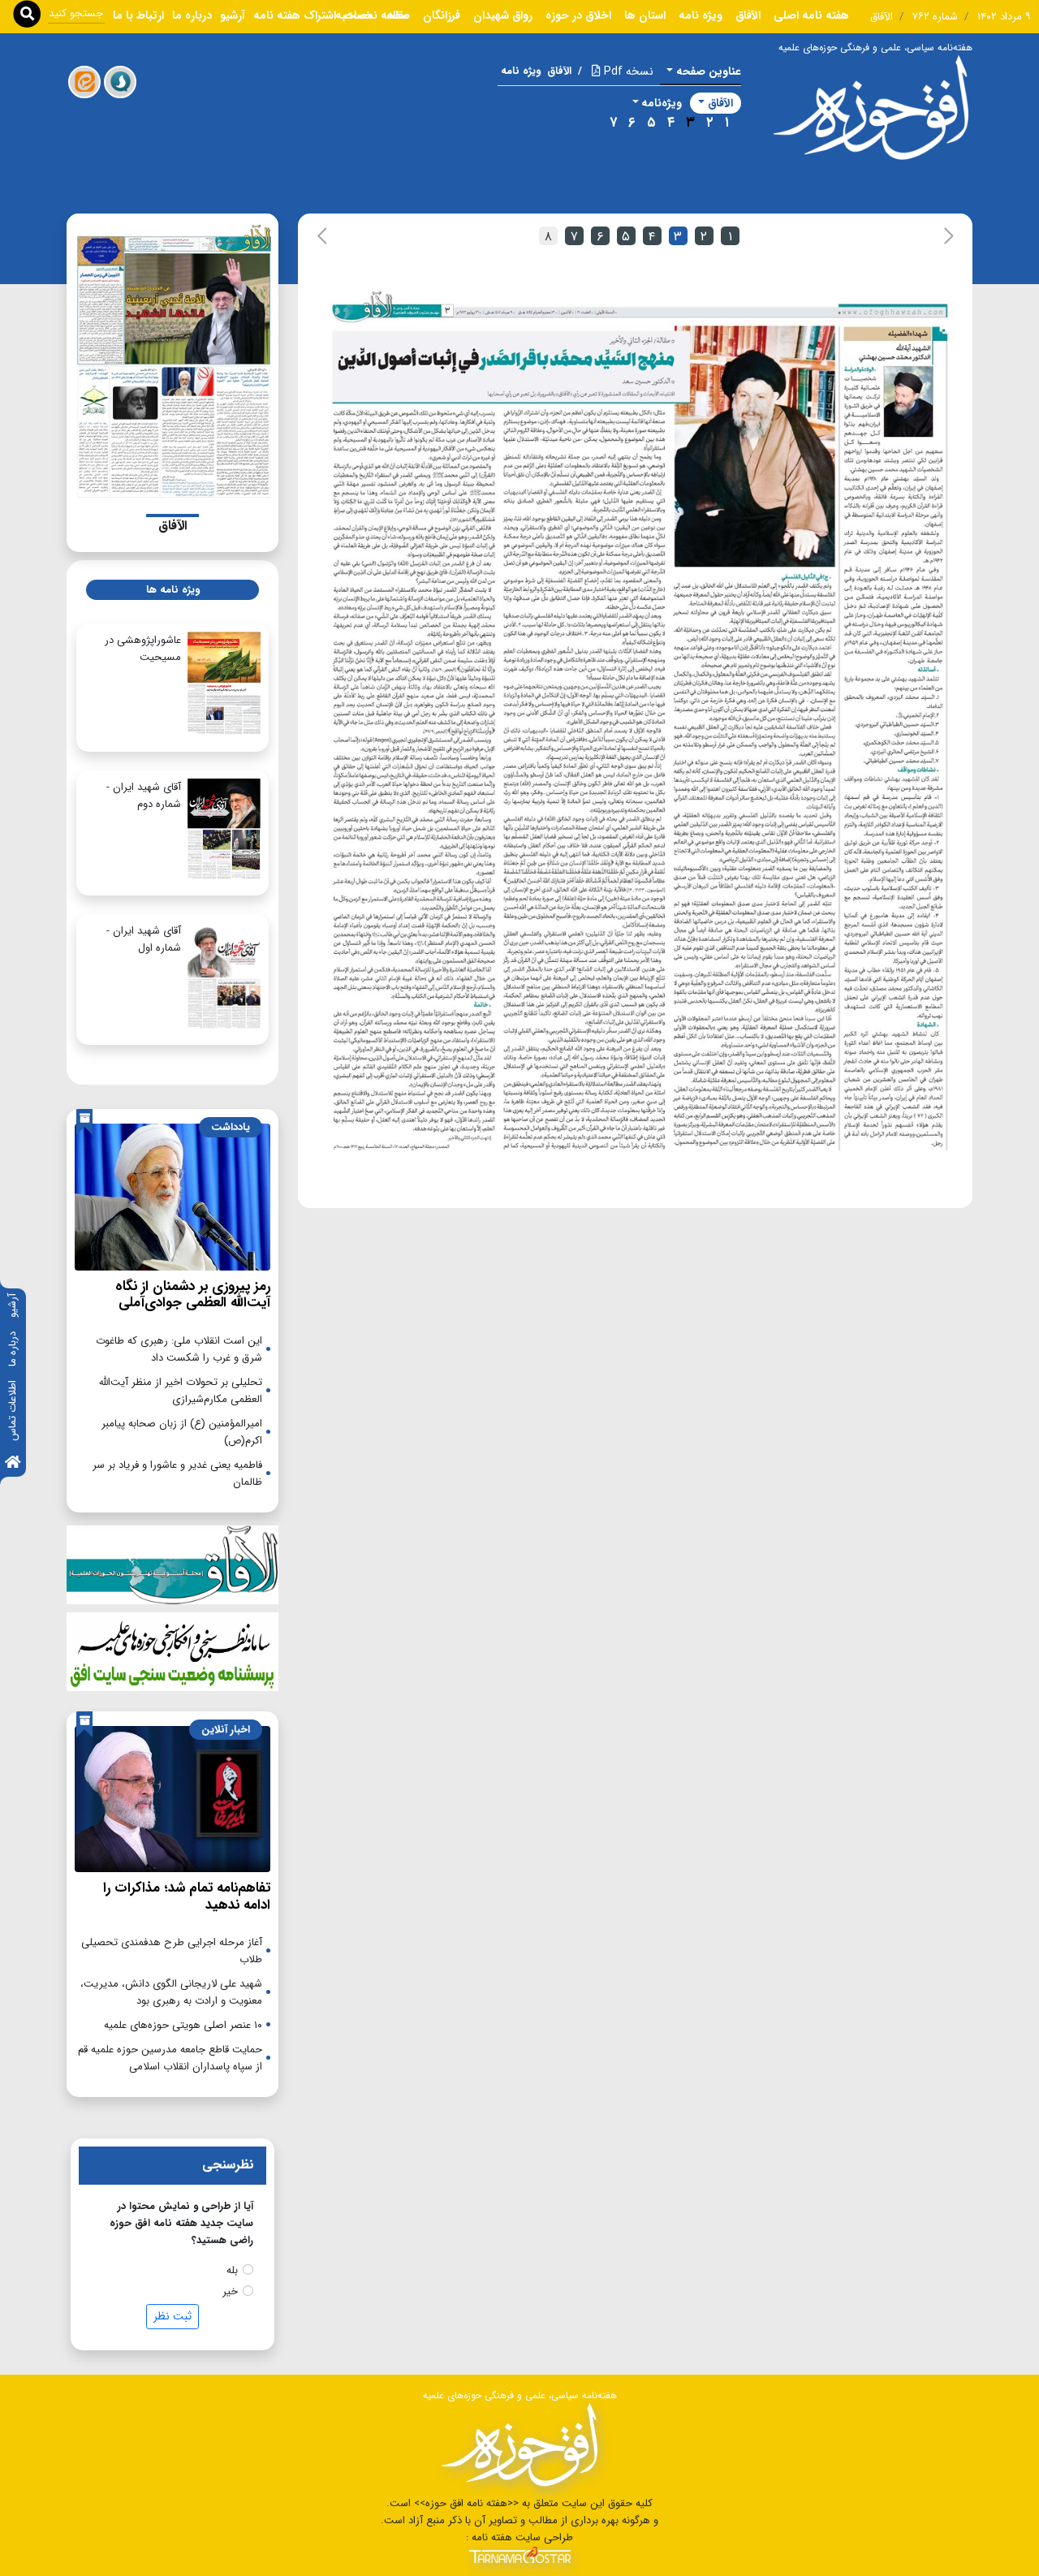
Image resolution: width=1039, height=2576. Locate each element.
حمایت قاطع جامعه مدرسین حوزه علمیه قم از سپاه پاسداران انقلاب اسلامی (170, 2058)
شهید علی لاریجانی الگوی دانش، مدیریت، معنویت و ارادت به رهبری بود (171, 1992)
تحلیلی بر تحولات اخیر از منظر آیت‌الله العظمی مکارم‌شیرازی (181, 1391)
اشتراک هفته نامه (295, 15)
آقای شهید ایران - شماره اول (144, 939)
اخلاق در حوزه (578, 15)
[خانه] (13, 1463)
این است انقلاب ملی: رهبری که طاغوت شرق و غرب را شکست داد (179, 1349)
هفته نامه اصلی (811, 15)
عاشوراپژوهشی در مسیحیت (143, 649)
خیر (230, 2291)
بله (232, 2270)
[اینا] (84, 82)
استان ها (645, 15)
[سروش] (120, 82)
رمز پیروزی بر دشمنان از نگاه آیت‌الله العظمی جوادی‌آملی (193, 1294)
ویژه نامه (701, 15)
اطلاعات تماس (13, 1411)
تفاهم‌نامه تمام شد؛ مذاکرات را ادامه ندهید (187, 1896)
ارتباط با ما (138, 15)
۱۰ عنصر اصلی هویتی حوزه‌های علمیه (183, 2025)
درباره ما (13, 1349)
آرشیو (13, 1305)
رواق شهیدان (503, 15)
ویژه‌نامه (662, 103)
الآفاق (748, 15)
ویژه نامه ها (173, 590)
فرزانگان (442, 15)
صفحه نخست (377, 15)
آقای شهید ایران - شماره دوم (144, 796)
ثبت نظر (172, 2316)
